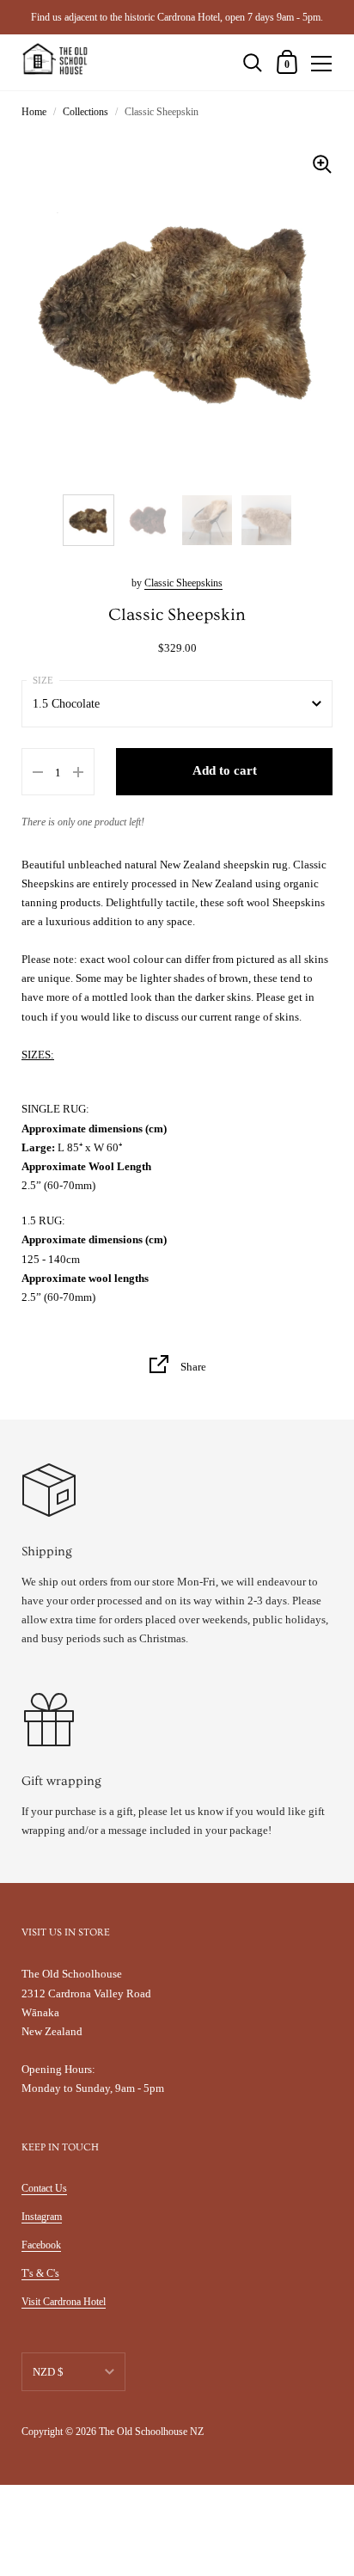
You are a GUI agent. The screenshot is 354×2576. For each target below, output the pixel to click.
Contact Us (44, 2188)
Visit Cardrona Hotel (64, 2302)
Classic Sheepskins (183, 583)
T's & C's (40, 2273)
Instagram (42, 2217)
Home (34, 112)
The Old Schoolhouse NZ (151, 2432)
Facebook (41, 2245)
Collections (85, 112)
